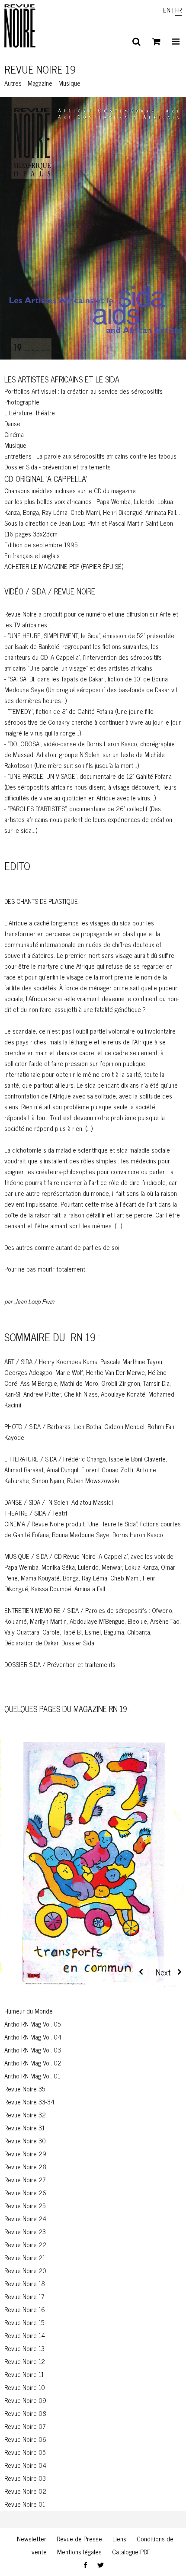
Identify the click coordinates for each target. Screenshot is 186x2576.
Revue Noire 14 (25, 2335)
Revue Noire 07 (25, 2426)
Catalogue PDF (131, 2552)
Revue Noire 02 (25, 2491)
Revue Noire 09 (25, 2400)
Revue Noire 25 (25, 2205)
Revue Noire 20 (25, 2270)
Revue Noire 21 (25, 2257)
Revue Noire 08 (25, 2413)
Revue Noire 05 (25, 2452)
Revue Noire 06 (25, 2439)
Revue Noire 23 (25, 2231)
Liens (119, 2539)
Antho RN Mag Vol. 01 (32, 2076)
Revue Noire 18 (25, 2283)
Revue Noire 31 (24, 2128)
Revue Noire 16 (25, 2309)
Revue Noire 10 (25, 2387)
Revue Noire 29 (25, 2154)
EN (167, 10)
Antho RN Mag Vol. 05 (32, 2024)
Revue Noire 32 (25, 2115)
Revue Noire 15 (24, 2322)
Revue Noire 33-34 (29, 2102)
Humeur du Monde (29, 2011)
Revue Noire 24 (25, 2218)
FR (178, 10)
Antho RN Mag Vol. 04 (33, 2037)
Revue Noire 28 (25, 2166)
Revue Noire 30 (25, 2141)
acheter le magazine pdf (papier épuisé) (64, 566)
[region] (93, 1872)
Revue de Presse (79, 2539)
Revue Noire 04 (25, 2465)
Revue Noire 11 (24, 2374)
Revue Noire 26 (25, 2192)
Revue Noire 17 (24, 2296)
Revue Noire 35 (25, 2089)
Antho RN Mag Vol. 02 (33, 2063)
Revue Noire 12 (25, 2361)
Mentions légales (79, 2552)
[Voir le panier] (156, 42)
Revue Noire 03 (25, 2478)
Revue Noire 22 (25, 2244)
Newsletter (32, 2539)
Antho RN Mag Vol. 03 (33, 2050)
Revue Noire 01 (25, 2504)
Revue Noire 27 (25, 2179)
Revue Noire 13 (24, 2348)
